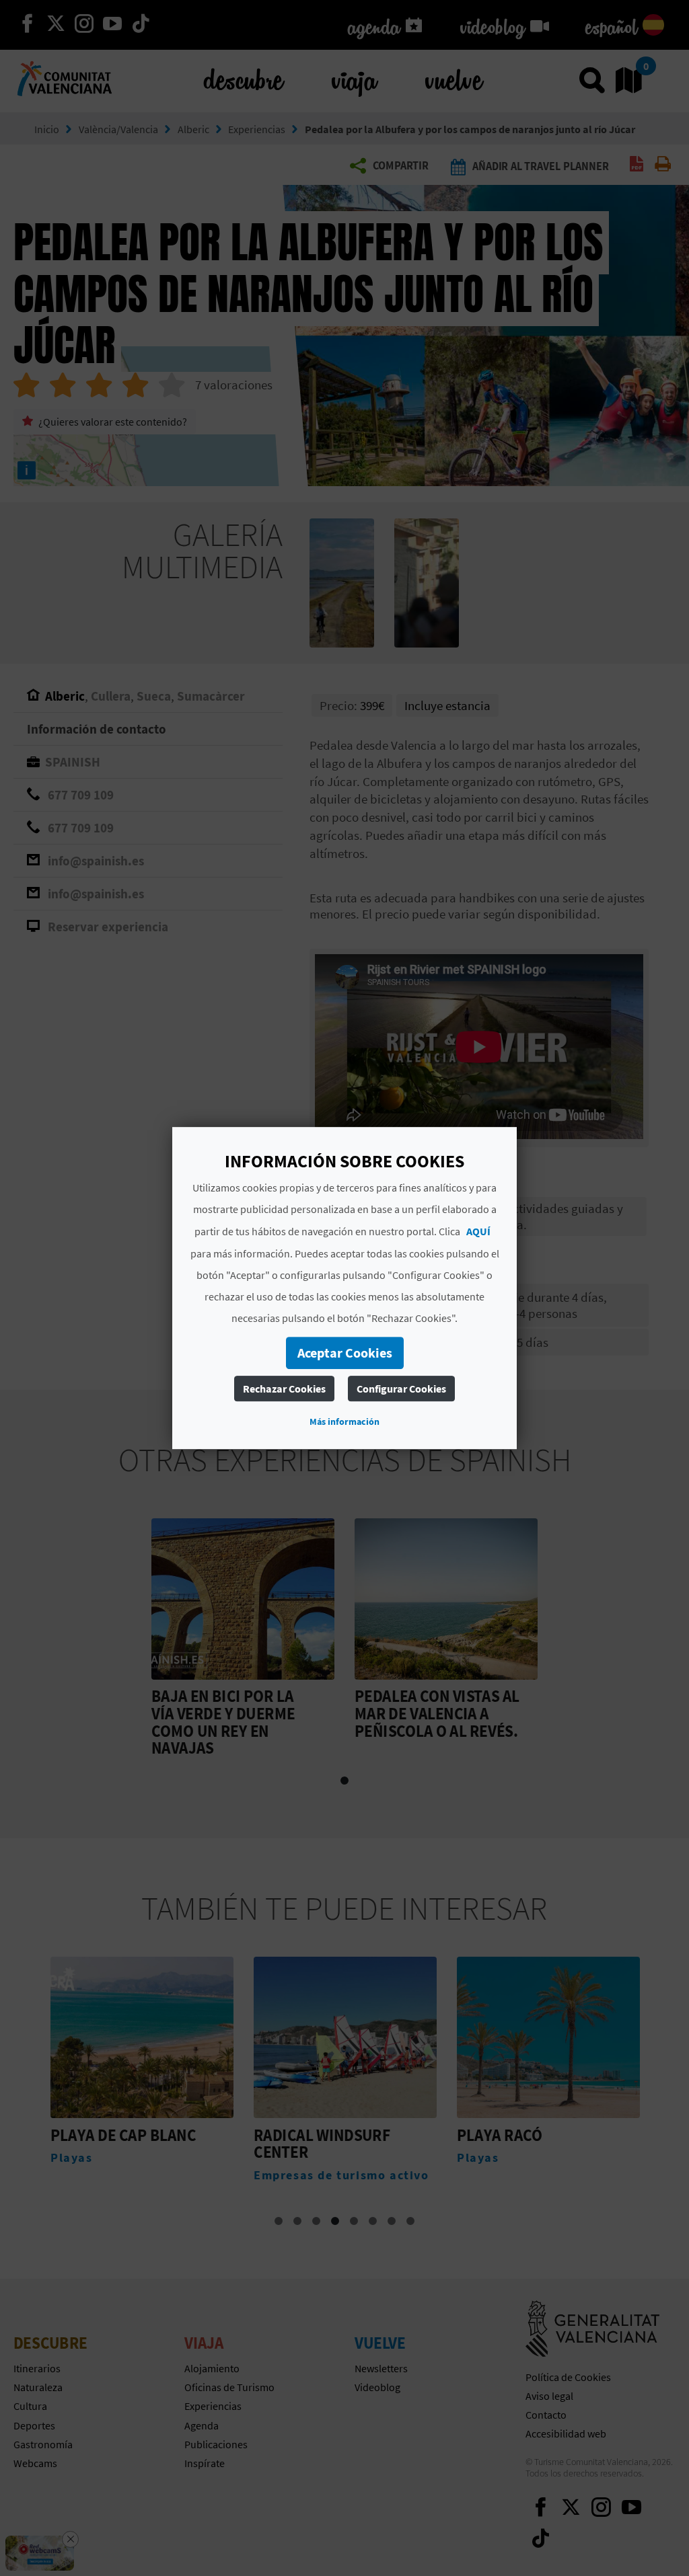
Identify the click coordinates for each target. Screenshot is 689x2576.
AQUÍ (478, 1231)
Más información (344, 1421)
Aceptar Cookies (345, 1353)
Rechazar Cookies (284, 1389)
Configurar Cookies (401, 1389)
